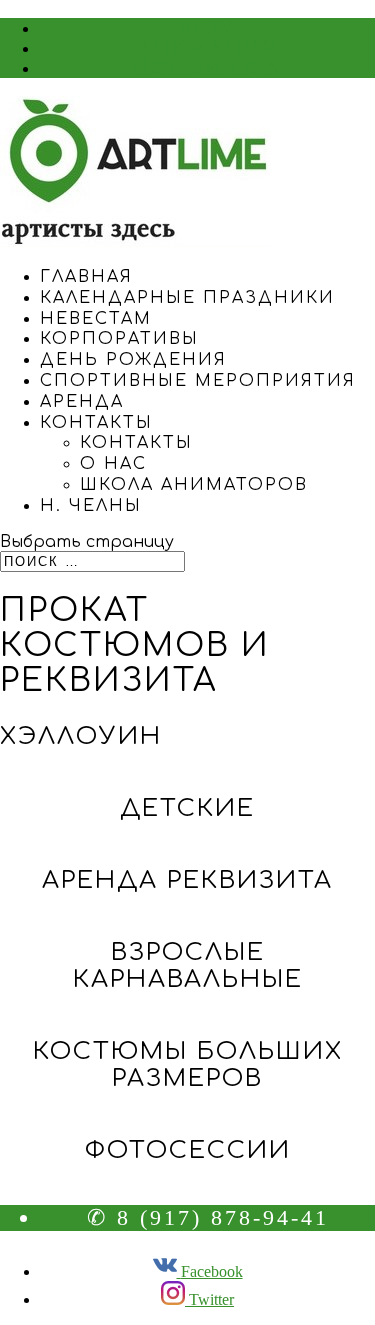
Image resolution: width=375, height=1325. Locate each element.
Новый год (208, 68)
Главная (86, 277)
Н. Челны (91, 506)
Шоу (207, 28)
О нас (113, 464)
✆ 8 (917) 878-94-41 (208, 1217)
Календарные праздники (187, 298)
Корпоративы (119, 339)
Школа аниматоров (194, 485)
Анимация (207, 48)
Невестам (96, 319)
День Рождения (133, 360)
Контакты (96, 423)
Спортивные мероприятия (198, 381)
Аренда (82, 402)
